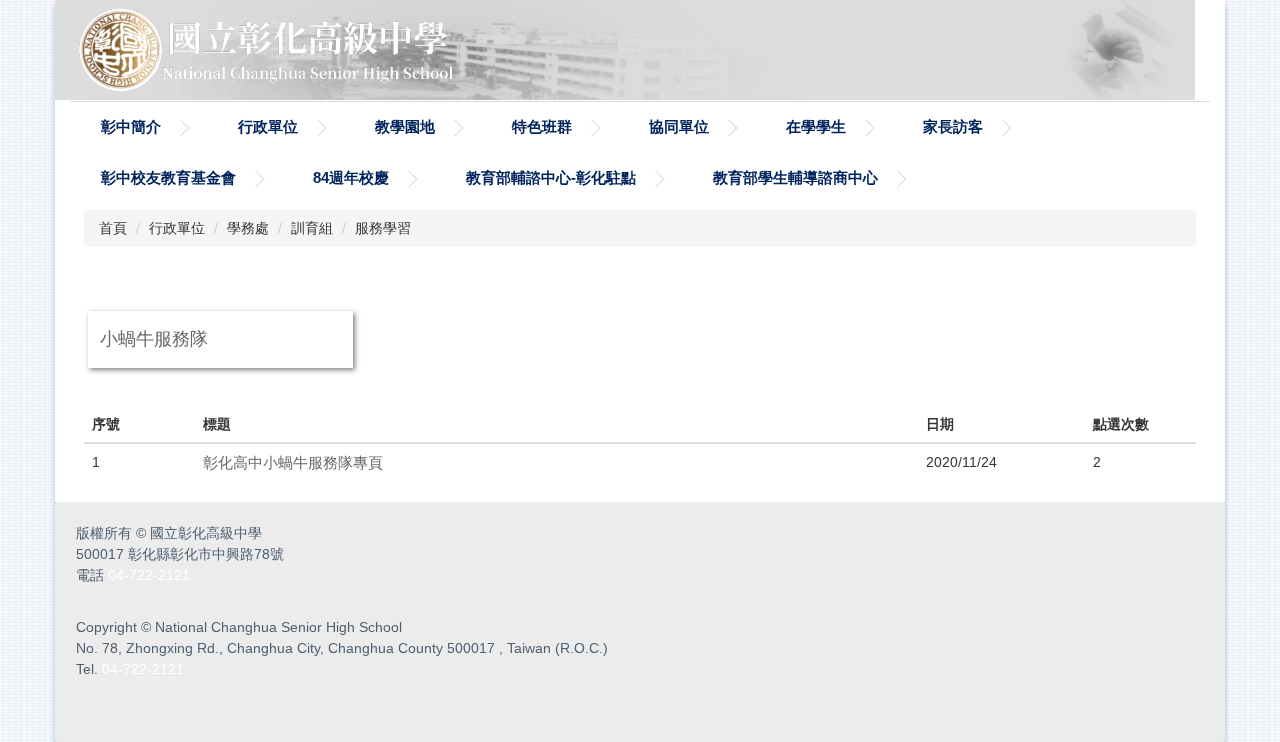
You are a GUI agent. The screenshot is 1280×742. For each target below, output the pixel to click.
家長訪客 (953, 126)
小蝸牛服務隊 (154, 339)
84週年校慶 (351, 177)
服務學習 (383, 228)
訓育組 (312, 228)
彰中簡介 (131, 126)
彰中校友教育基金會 (168, 177)
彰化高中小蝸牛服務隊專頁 (293, 462)
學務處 (248, 228)
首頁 (113, 228)
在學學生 (816, 126)
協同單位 (679, 126)
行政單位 (268, 126)
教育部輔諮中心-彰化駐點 (551, 177)
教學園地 (405, 126)
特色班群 (542, 126)
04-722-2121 (149, 575)
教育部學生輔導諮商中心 (795, 177)
